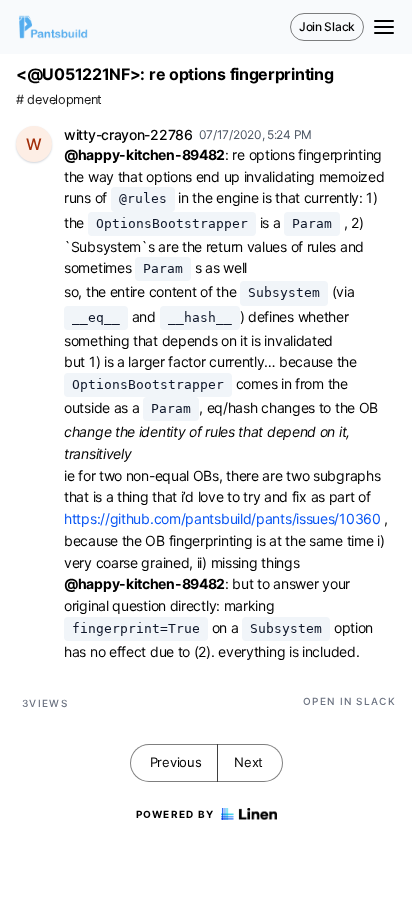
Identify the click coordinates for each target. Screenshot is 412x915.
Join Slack (327, 26)
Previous (176, 762)
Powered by (175, 814)
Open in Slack (349, 701)
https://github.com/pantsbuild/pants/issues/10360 (222, 518)
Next (248, 762)
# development (59, 99)
